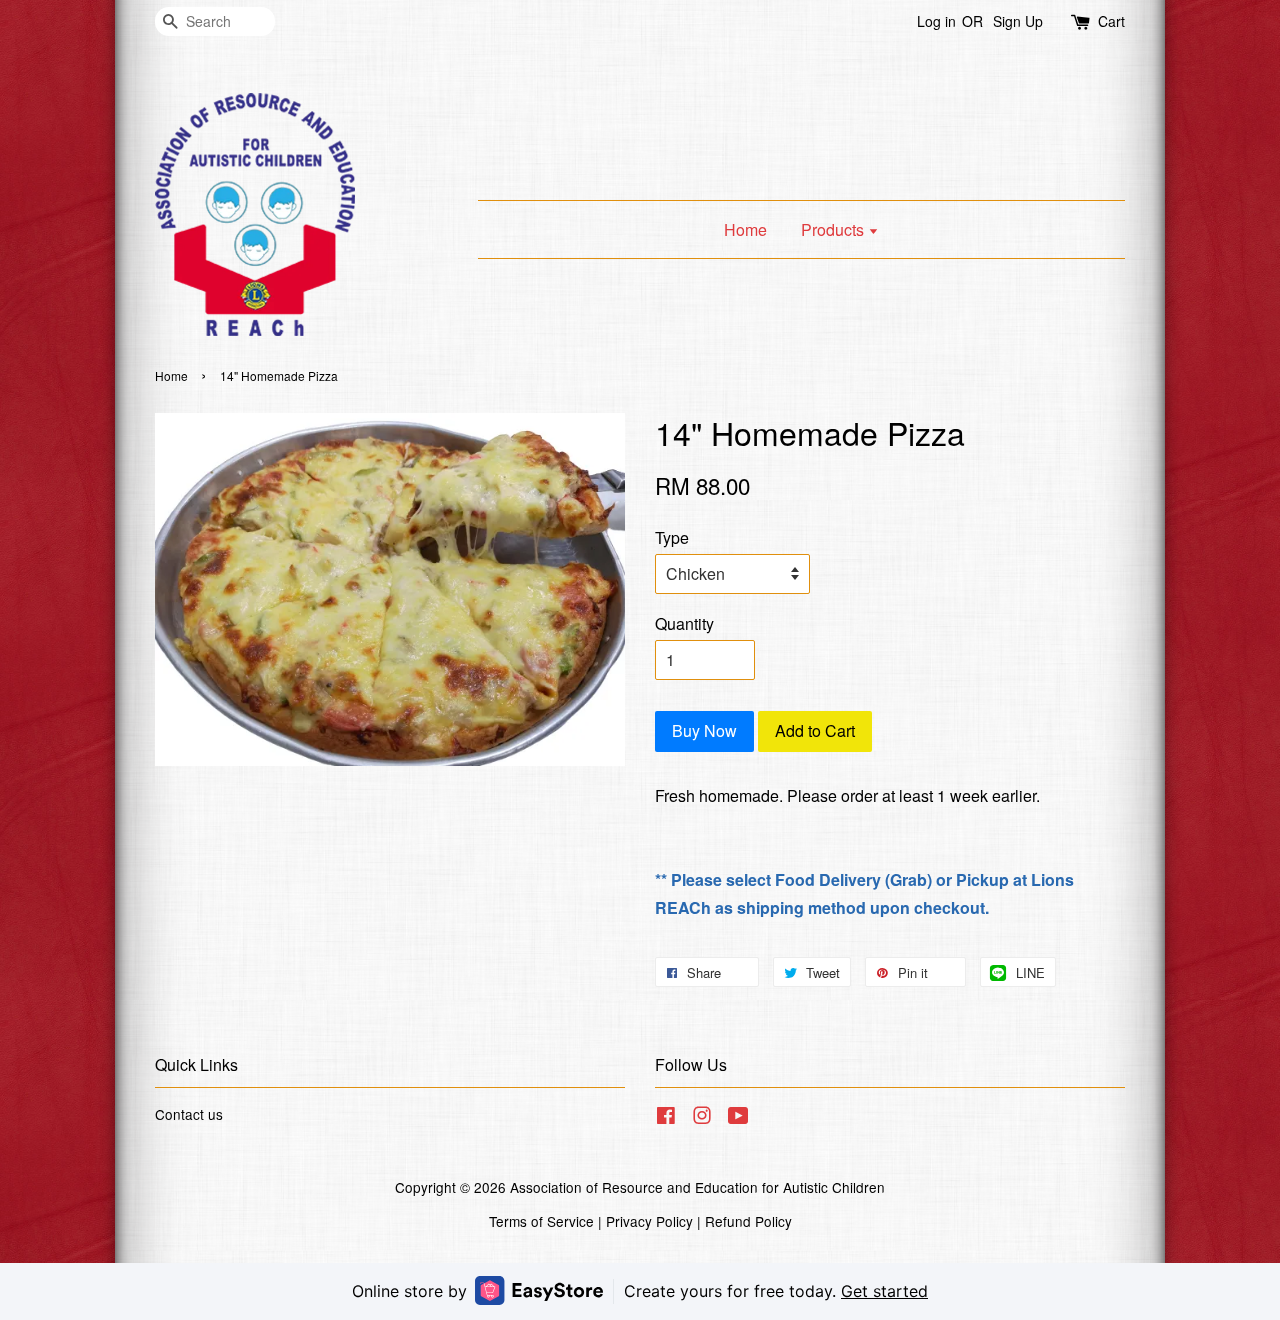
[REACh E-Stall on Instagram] (702, 1118)
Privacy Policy (649, 1221)
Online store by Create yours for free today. (640, 1291)
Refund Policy (748, 1221)
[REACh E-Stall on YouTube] (738, 1118)
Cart (1111, 21)
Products (834, 229)
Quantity (684, 623)
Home (745, 229)
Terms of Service (541, 1221)
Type (672, 537)
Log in (936, 21)
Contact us (189, 1114)
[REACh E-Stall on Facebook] (666, 1118)
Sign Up (1018, 21)
